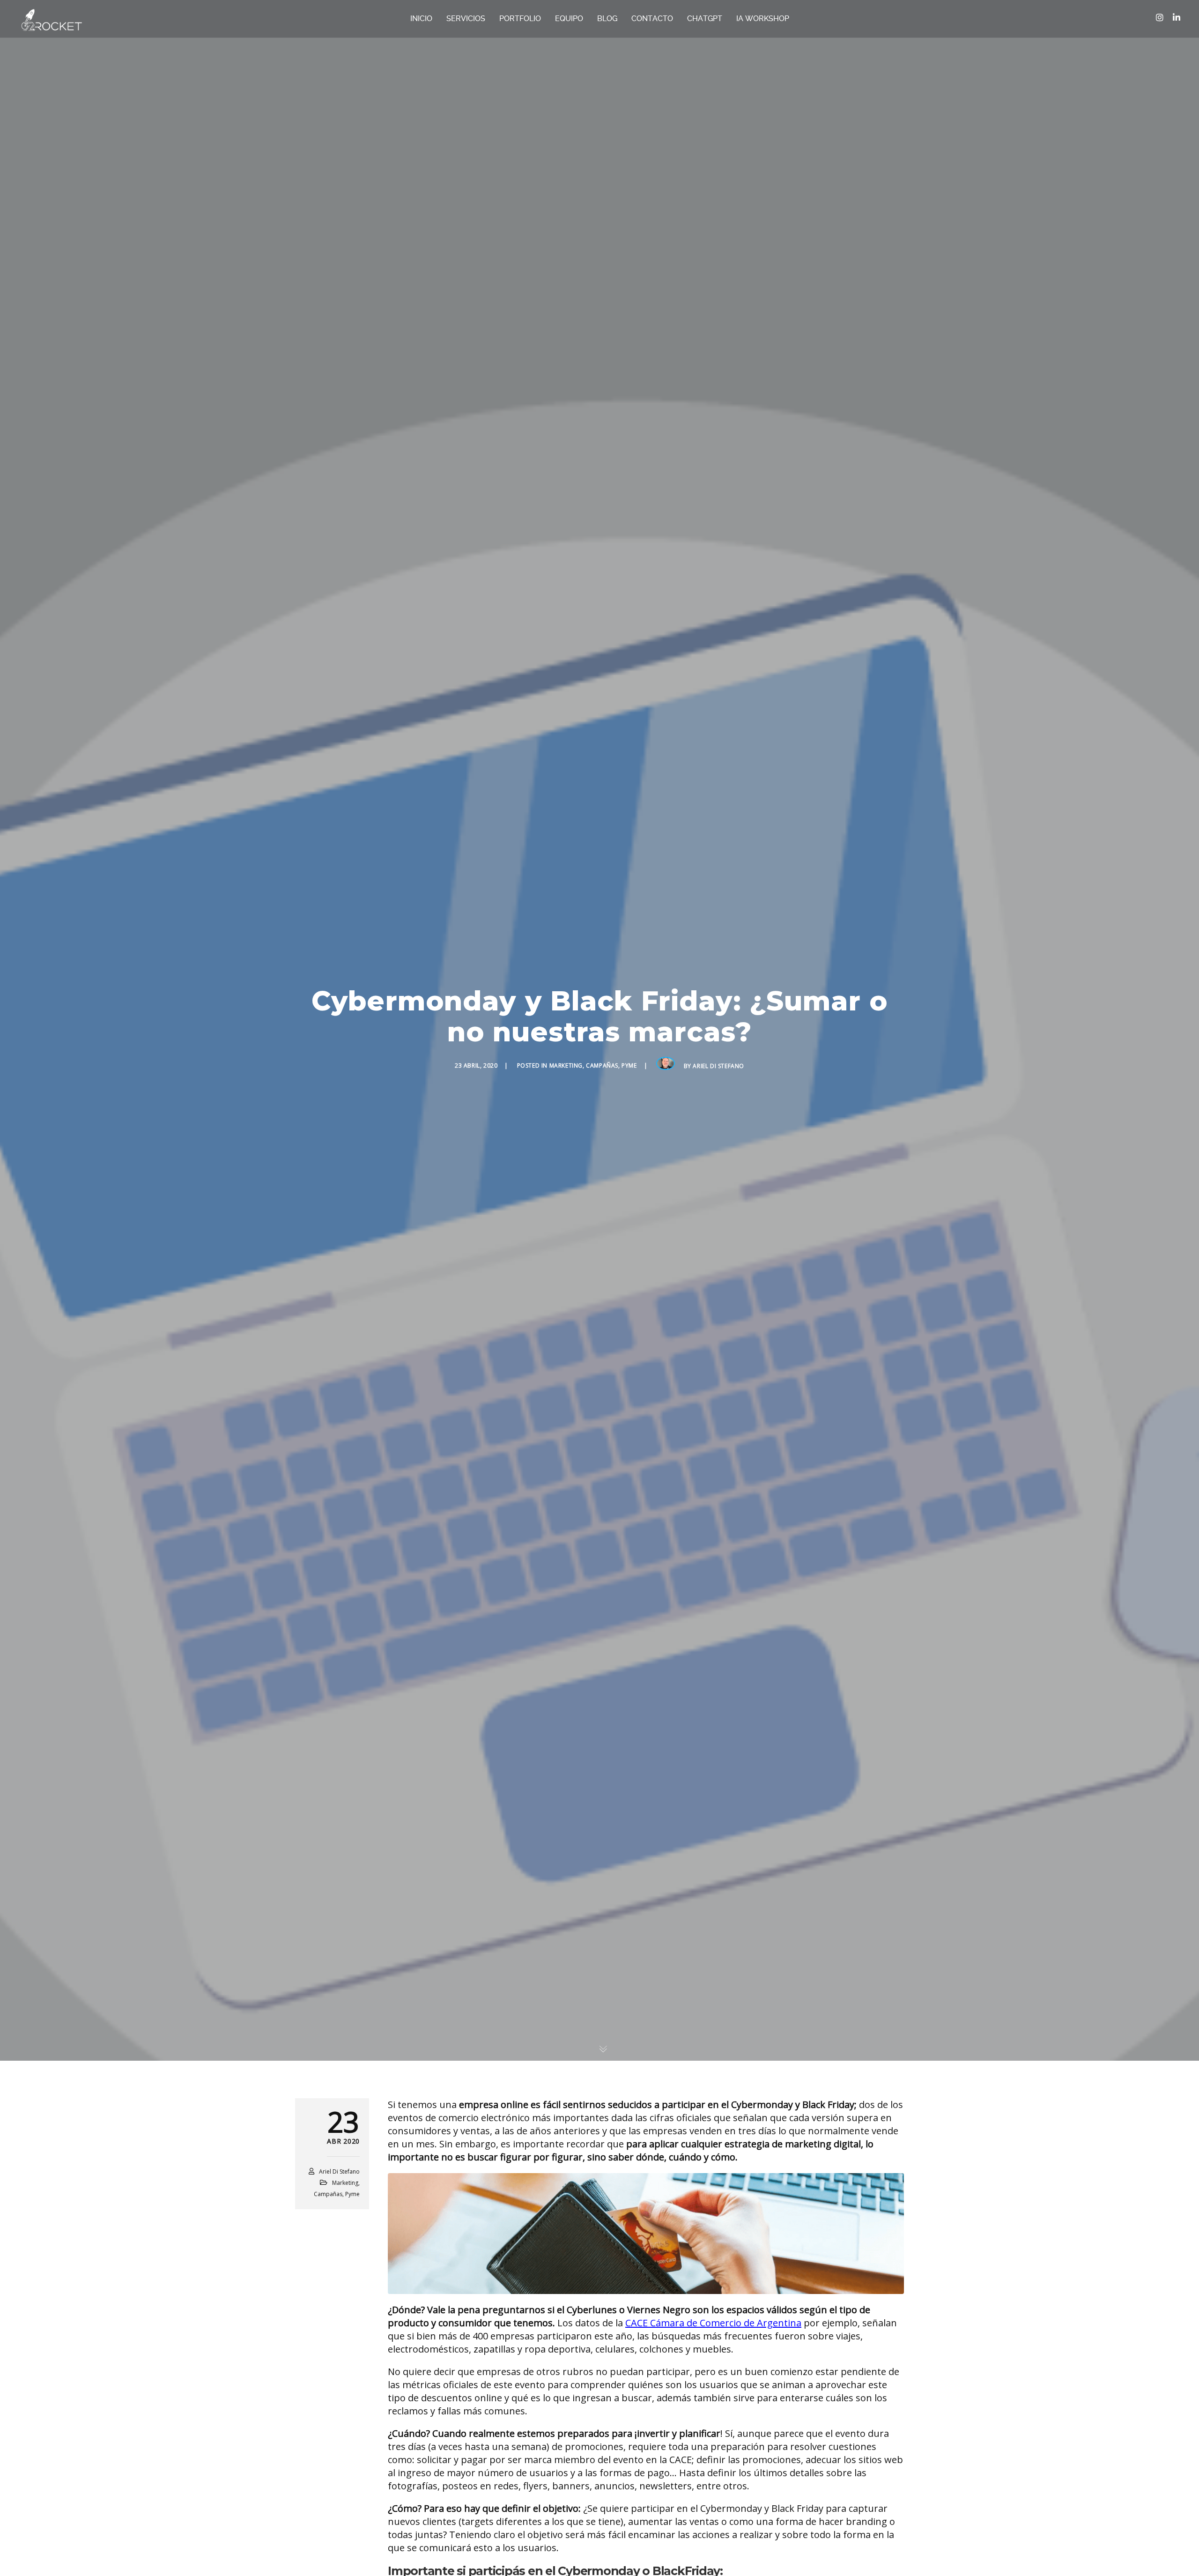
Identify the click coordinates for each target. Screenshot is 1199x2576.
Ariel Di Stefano (718, 1066)
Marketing (566, 1065)
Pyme (629, 1065)
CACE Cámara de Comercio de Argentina (713, 2323)
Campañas (602, 1065)
